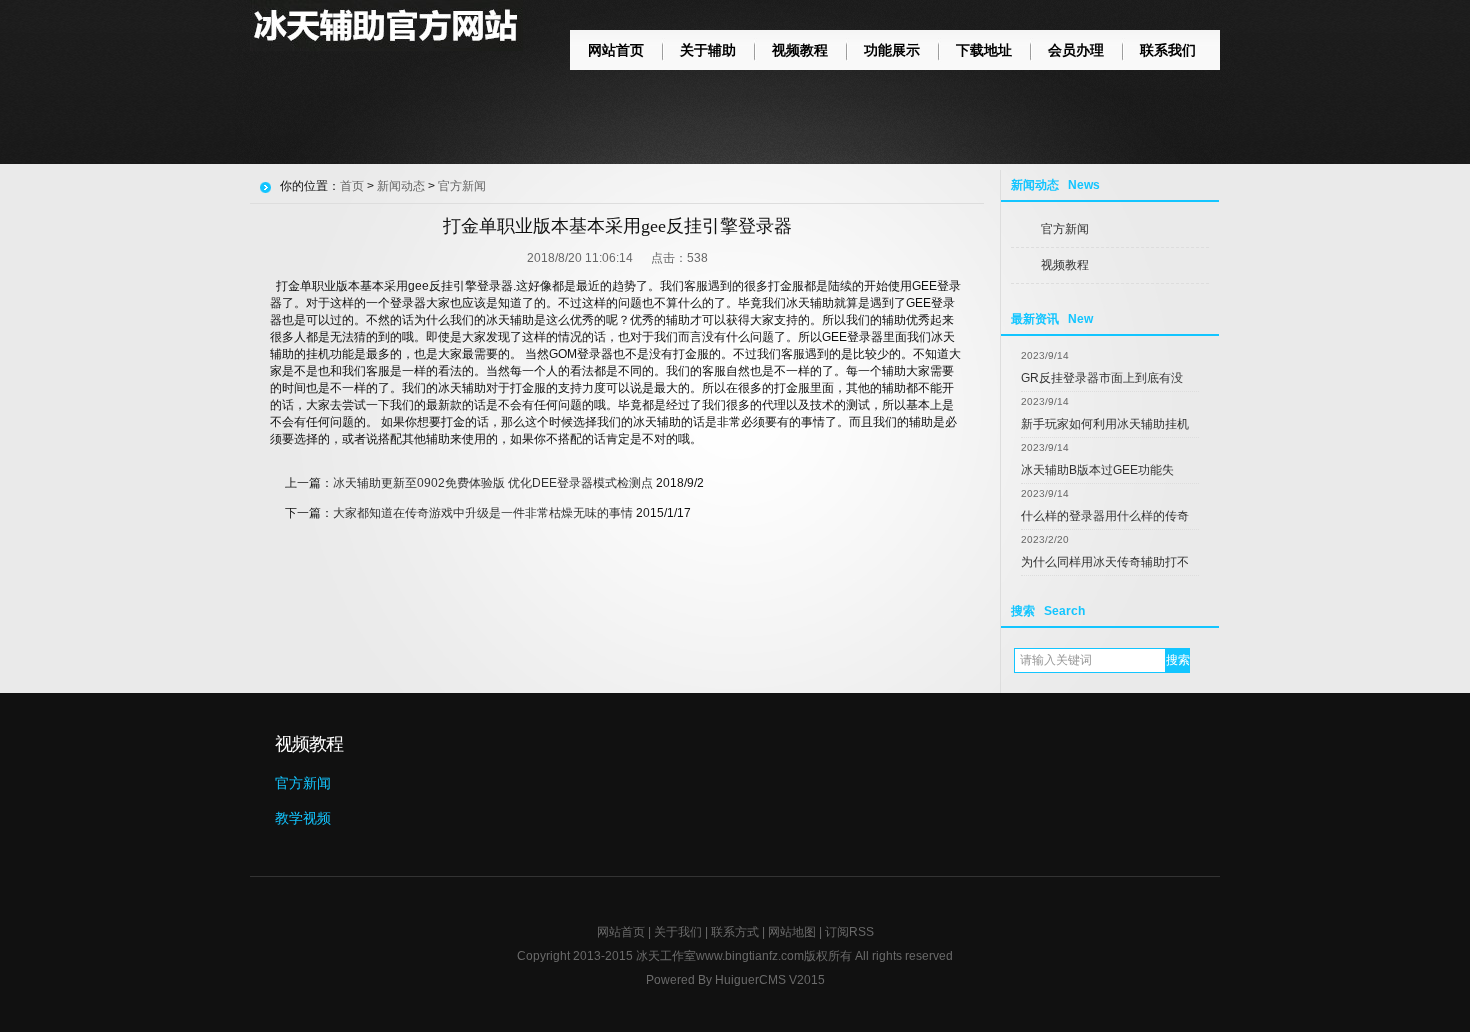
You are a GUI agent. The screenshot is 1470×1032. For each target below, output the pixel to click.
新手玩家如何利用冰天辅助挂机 (1105, 424)
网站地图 (792, 932)
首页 (352, 186)
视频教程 (800, 50)
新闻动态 (401, 186)
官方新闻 (1065, 229)
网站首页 (616, 50)
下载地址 (984, 50)
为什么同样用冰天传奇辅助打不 (1105, 562)
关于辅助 (708, 50)
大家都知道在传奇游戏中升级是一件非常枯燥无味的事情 (483, 513)
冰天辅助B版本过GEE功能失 (1097, 470)
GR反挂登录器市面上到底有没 (1102, 378)
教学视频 (303, 818)
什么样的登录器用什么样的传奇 (1105, 516)
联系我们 (1168, 50)
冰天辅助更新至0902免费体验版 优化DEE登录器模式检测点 (493, 483)
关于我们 (678, 932)
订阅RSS (849, 932)
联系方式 (735, 932)
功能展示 (892, 50)
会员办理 (1076, 50)
